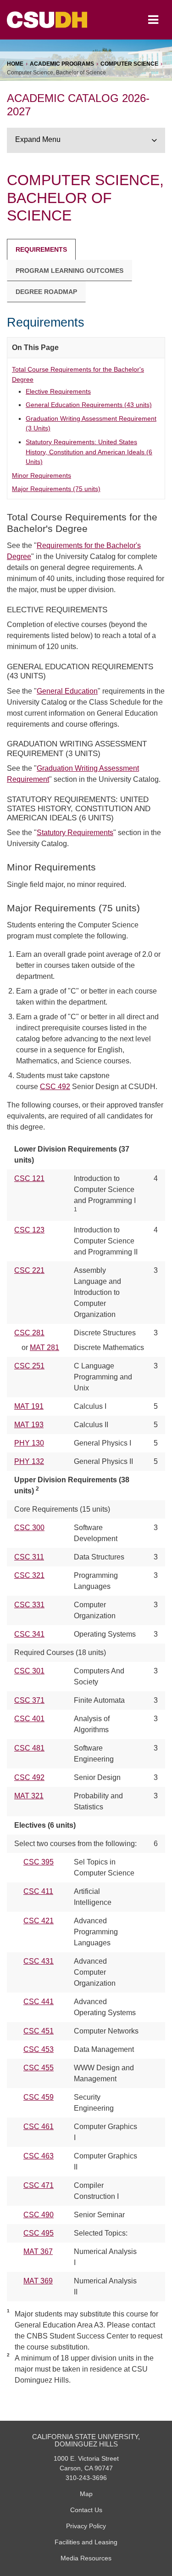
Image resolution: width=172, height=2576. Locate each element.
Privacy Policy (86, 2526)
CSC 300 (29, 1528)
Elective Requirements (58, 391)
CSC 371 (29, 1700)
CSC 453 (39, 2049)
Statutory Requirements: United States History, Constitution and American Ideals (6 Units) (89, 452)
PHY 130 (29, 1443)
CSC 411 (38, 1891)
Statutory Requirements (75, 833)
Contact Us (86, 2510)
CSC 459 (39, 2097)
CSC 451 (39, 2031)
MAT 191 (29, 1406)
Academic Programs (62, 64)
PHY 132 (29, 1461)
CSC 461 (39, 2127)
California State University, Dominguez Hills (86, 2440)
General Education (67, 691)
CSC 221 (29, 1270)
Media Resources (86, 2558)
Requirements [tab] (41, 249)
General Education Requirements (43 (89, 405)
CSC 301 (29, 1671)
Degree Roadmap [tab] (46, 292)
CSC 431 (39, 1961)
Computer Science (129, 64)
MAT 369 (38, 2281)
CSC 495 (39, 2233)
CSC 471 (39, 2185)
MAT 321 (29, 1796)
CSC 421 (39, 1921)
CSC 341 (29, 1634)
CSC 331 (29, 1605)
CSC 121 (29, 1178)
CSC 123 (29, 1230)
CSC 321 (29, 1575)
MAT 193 (29, 1425)
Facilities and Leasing (86, 2542)
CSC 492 (55, 1087)
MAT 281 (44, 1347)
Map (86, 2494)
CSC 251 (29, 1366)
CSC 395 (39, 1862)
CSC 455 (39, 2068)
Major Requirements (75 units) (56, 489)
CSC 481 (29, 1748)
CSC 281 (29, 1333)
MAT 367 (38, 2251)
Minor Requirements (42, 475)
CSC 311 (29, 1557)
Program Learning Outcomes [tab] (69, 271)
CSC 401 (29, 1719)
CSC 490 (39, 2215)
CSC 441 (39, 2002)
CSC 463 (39, 2156)
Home (15, 64)
